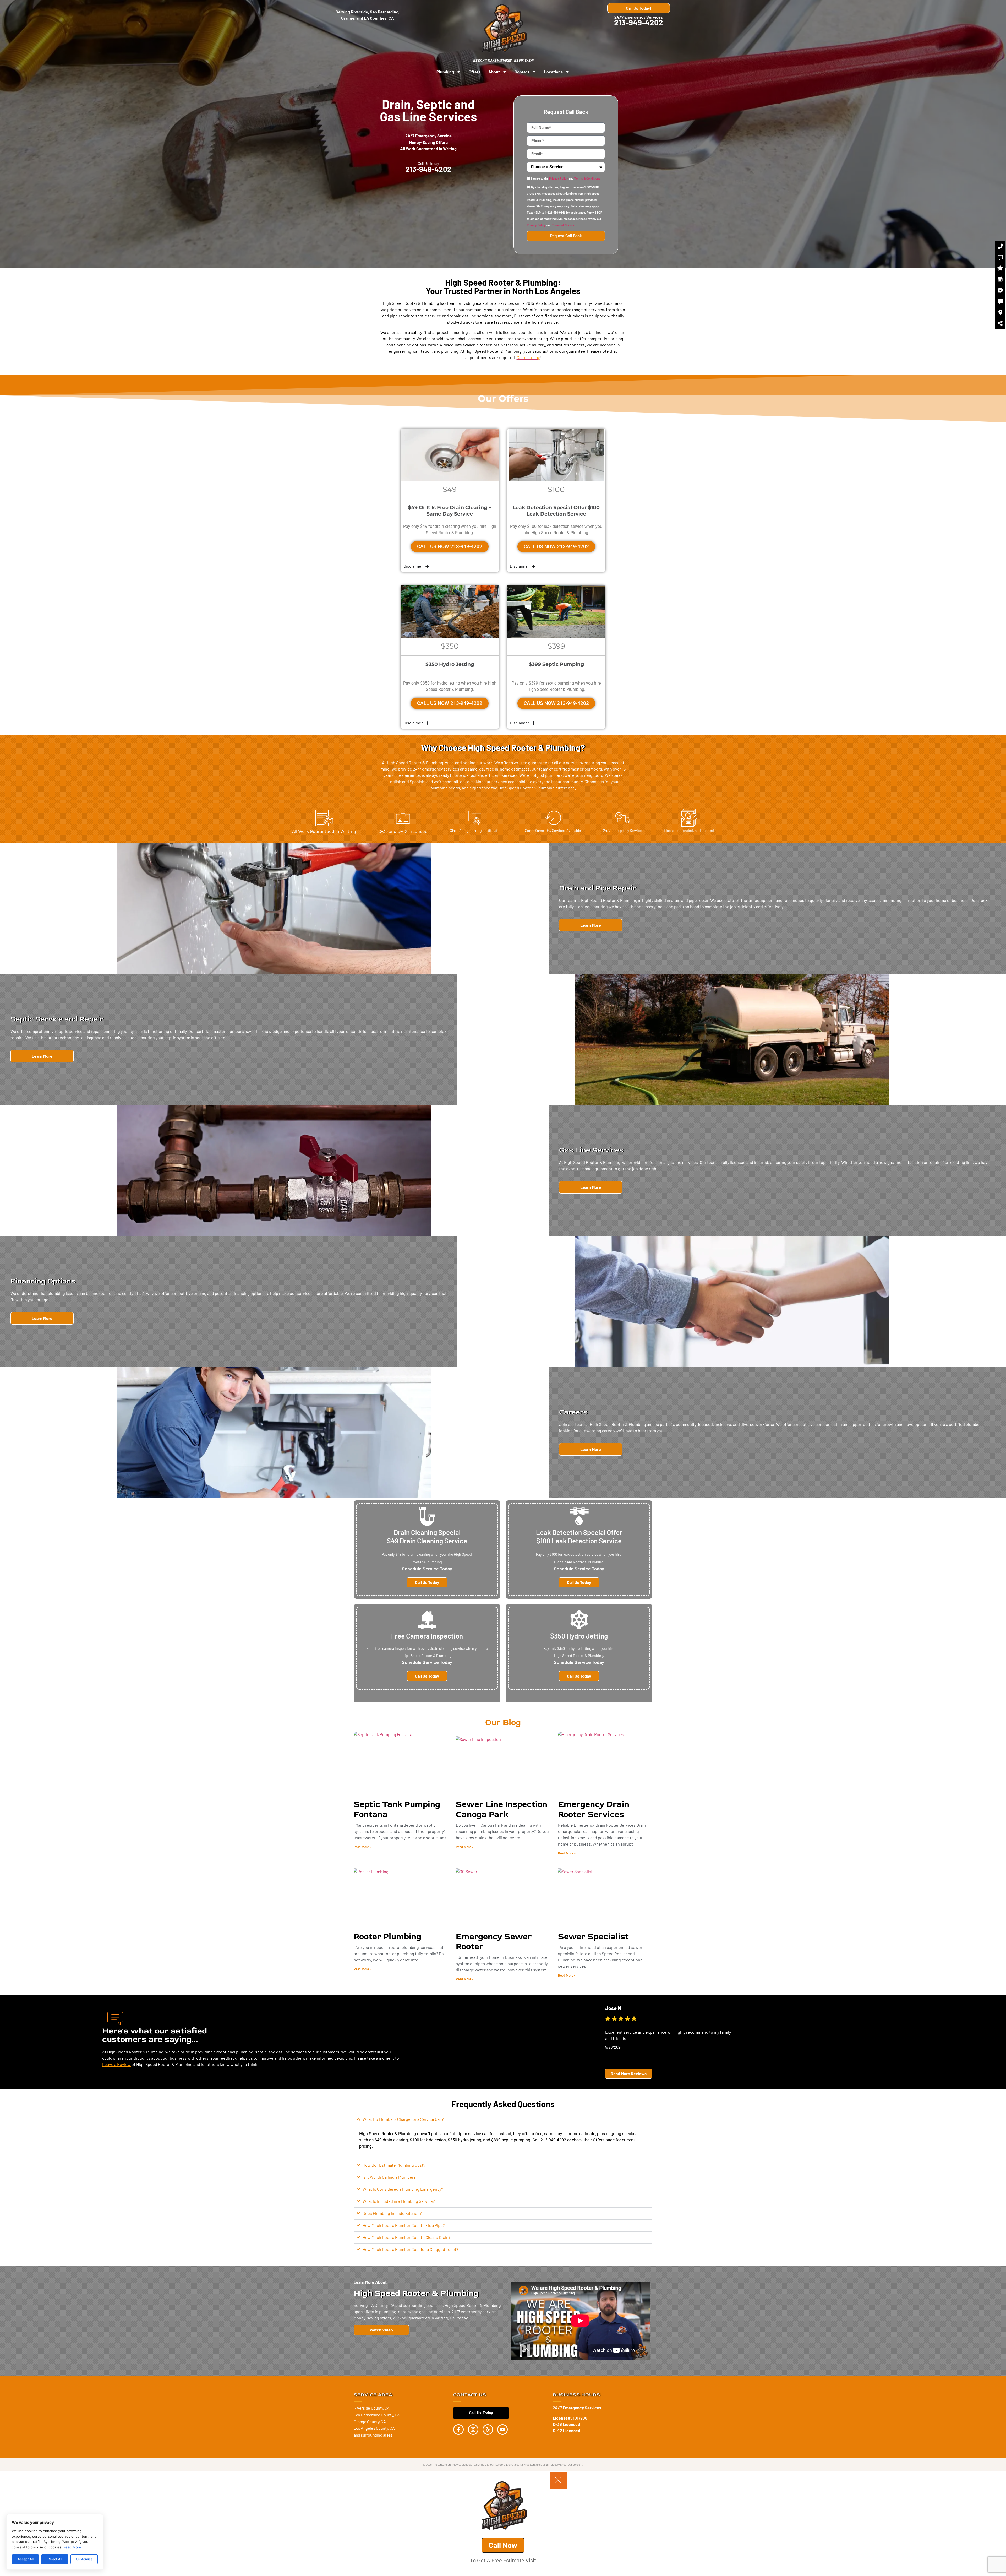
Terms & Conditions (587, 179)
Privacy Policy (559, 179)
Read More (72, 2547)
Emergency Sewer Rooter (494, 1942)
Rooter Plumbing (387, 1937)
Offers (475, 72)
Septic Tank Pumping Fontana (397, 1809)
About (494, 72)
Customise (84, 2559)
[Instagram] (473, 2429)
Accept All (26, 2559)
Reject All (55, 2559)
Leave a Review (116, 2064)
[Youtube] (502, 2429)
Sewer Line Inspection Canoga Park (502, 1809)
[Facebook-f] (458, 2429)
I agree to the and (566, 179)
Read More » (362, 1847)
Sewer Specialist (593, 1937)
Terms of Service (563, 226)
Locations (553, 72)
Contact (522, 72)
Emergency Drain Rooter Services (594, 1809)
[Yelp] (488, 2429)
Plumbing (445, 72)
